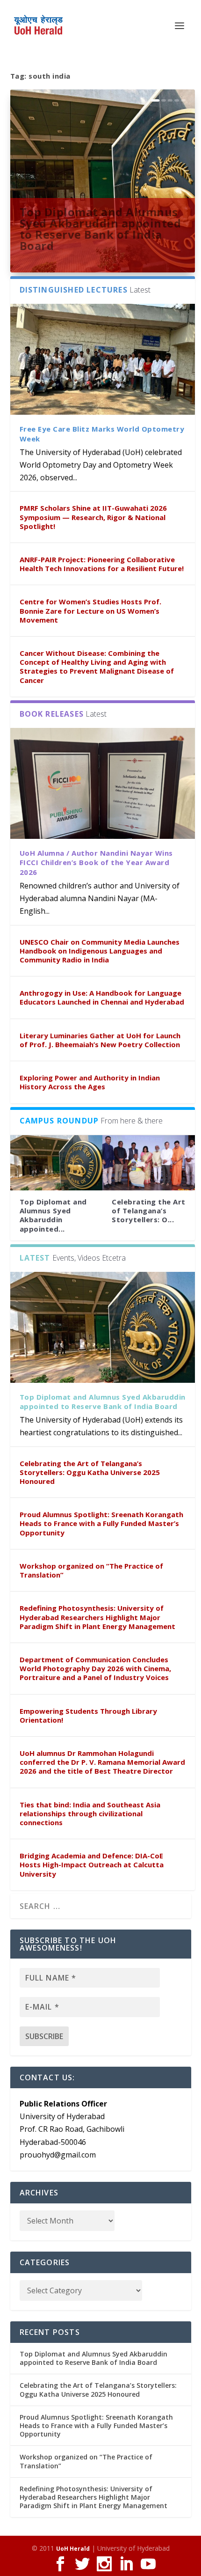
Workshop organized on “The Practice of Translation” (91, 1570)
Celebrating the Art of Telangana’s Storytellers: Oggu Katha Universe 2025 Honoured (90, 1472)
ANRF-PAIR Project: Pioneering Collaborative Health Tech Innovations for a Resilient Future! (102, 564)
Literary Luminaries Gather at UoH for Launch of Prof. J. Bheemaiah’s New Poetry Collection (100, 1040)
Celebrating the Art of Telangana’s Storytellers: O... (149, 1211)
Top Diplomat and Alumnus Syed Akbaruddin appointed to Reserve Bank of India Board (100, 228)
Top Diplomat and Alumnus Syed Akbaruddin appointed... (53, 1215)
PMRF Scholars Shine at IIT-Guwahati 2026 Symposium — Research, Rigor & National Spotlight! (93, 517)
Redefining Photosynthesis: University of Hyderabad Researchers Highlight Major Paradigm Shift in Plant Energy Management (97, 1617)
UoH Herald (73, 2549)
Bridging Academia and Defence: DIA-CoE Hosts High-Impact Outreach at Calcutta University (92, 1864)
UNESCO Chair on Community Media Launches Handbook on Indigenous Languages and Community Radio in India (100, 951)
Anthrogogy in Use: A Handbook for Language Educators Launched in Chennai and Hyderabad (102, 997)
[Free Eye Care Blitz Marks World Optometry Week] (103, 359)
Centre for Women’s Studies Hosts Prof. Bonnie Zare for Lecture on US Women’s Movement (90, 610)
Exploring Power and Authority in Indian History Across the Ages (90, 1082)
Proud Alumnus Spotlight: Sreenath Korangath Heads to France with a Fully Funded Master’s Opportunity (101, 1523)
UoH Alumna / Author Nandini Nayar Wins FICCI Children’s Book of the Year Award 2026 (96, 863)
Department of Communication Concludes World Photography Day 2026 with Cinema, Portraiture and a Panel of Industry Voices (95, 1668)
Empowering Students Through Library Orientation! (88, 1715)
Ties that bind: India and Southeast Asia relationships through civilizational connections (90, 1813)
